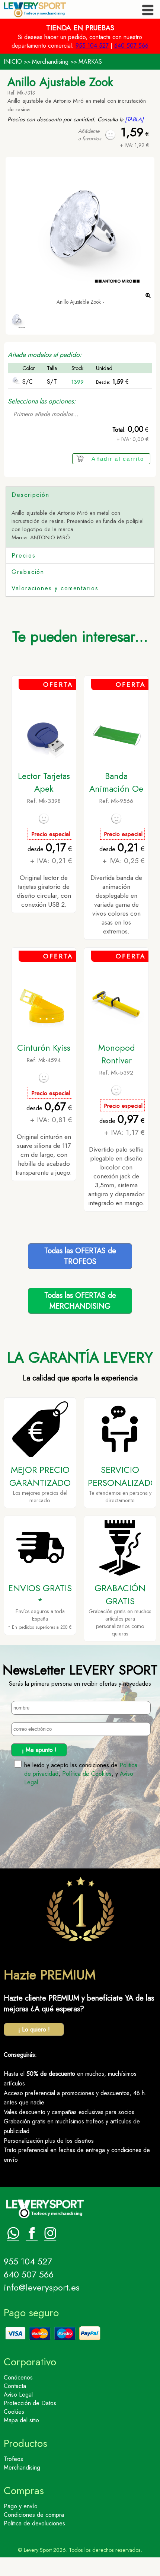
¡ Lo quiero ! (34, 2029)
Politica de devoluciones (34, 2523)
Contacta (15, 2386)
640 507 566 (131, 46)
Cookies (14, 2412)
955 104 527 (92, 46)
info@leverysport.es (42, 2287)
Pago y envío (21, 2506)
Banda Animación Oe (116, 782)
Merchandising (50, 62)
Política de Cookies (87, 1774)
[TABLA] (134, 119)
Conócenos (18, 2377)
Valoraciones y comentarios (55, 588)
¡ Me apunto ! (39, 1750)
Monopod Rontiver (116, 1054)
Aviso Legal (18, 2395)
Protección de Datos (30, 2403)
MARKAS (90, 62)
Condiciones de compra (34, 2515)
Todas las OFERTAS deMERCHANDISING (80, 1301)
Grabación (28, 572)
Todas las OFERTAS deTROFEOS (80, 1256)
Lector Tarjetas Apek (44, 782)
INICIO (13, 62)
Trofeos (13, 2459)
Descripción (31, 495)
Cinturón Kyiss (44, 1048)
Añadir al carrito (118, 459)
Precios (23, 556)
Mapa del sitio (21, 2420)
